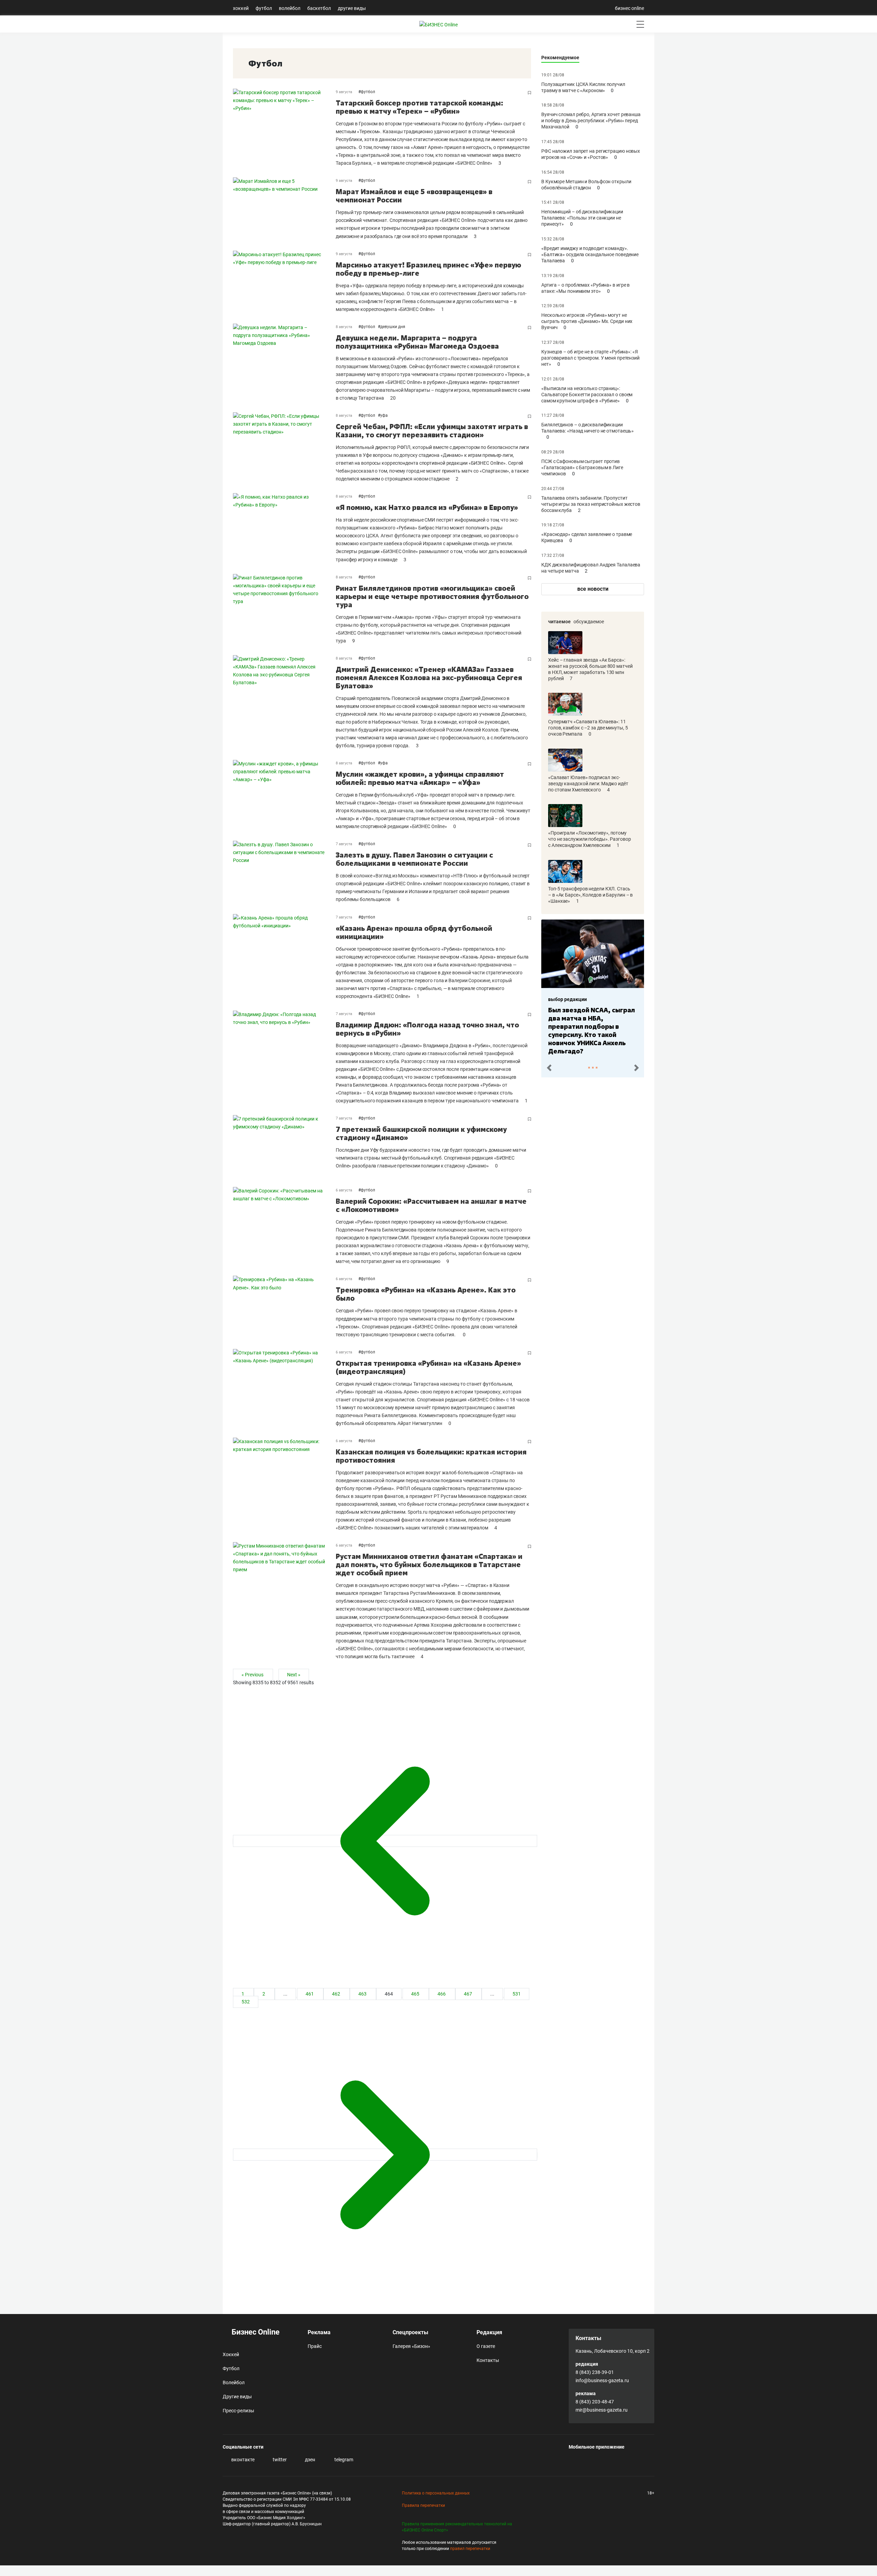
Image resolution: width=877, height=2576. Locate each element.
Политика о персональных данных (436, 2493)
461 (310, 1994)
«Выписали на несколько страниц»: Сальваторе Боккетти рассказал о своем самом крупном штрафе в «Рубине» (587, 395)
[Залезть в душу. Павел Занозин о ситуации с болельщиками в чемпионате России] (284, 872)
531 (517, 1994)
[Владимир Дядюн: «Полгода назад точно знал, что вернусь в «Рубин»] (284, 1058)
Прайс (315, 2346)
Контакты (488, 2360)
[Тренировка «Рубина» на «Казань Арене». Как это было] (284, 1307)
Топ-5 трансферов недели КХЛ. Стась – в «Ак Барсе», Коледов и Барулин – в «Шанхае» (590, 895)
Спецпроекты (410, 2332)
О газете (486, 2346)
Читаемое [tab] (559, 622)
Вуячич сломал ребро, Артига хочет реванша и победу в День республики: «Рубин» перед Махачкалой (591, 121)
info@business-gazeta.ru (602, 2380)
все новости (593, 589)
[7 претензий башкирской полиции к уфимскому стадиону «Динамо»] (284, 1146)
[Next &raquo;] (385, 2155)
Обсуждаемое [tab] (589, 622)
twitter (279, 2460)
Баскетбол (319, 8)
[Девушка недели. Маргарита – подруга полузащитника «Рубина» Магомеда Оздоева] (284, 363)
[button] (549, 1067)
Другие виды (352, 8)
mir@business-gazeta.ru (602, 2410)
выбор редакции (567, 999)
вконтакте (242, 2460)
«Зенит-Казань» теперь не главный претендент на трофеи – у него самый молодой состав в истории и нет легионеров (591, 1026)
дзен (310, 2460)
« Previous (253, 1675)
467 (468, 1994)
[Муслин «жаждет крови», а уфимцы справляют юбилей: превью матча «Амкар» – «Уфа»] (284, 795)
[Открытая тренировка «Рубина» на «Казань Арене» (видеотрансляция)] (284, 1388)
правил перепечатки (470, 2549)
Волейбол (290, 8)
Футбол (264, 8)
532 (246, 2002)
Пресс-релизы (238, 2411)
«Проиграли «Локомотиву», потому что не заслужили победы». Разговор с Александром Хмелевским (590, 839)
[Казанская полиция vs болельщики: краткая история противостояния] (284, 1485)
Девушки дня (393, 327)
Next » (294, 1675)
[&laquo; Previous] (385, 1841)
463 (363, 1994)
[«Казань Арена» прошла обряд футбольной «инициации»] (284, 957)
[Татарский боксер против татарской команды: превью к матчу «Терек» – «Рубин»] (284, 128)
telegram (343, 2460)
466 (442, 1994)
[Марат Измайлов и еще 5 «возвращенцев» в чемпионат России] (284, 209)
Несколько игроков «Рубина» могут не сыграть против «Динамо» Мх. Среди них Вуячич (587, 321)
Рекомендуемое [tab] (560, 58)
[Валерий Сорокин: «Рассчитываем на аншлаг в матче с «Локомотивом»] (284, 1226)
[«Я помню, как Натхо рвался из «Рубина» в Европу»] (284, 528)
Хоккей (241, 8)
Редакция (489, 2332)
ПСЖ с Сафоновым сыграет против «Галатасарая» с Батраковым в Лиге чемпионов (582, 467)
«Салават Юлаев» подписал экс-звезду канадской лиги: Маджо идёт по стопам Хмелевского (588, 784)
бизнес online (629, 8)
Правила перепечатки (423, 2505)
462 (337, 1994)
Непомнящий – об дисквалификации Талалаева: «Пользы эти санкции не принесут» (582, 218)
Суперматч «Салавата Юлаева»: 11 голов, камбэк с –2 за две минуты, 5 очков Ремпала (588, 728)
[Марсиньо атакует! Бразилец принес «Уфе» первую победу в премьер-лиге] (284, 282)
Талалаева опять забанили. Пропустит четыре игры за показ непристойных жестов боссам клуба (591, 504)
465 (416, 1994)
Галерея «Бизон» (411, 2346)
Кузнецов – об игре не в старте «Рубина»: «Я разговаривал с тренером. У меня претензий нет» (590, 358)
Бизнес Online (255, 2332)
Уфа (384, 415)
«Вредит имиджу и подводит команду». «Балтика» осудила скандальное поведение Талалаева (590, 254)
